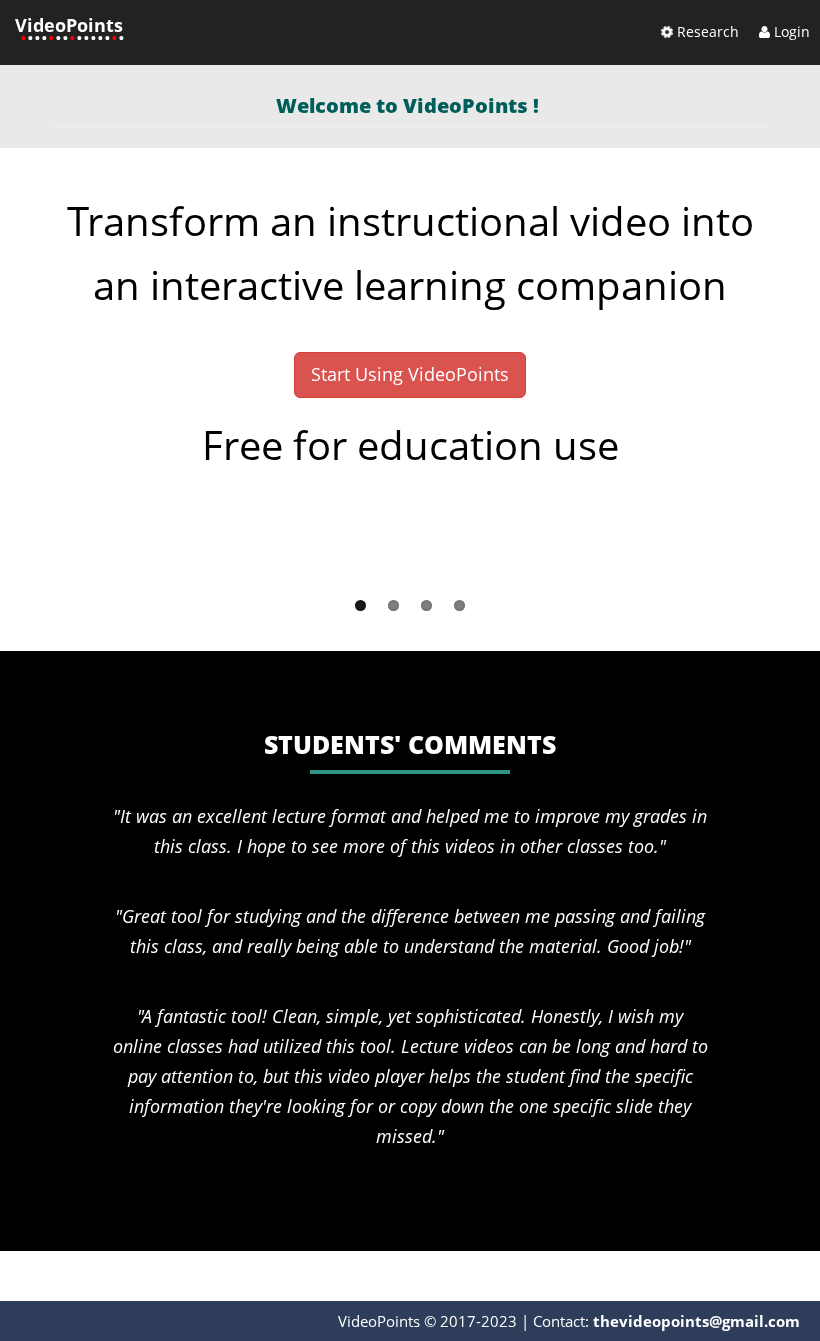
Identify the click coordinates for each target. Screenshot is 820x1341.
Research (706, 31)
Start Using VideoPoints (410, 374)
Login (790, 31)
